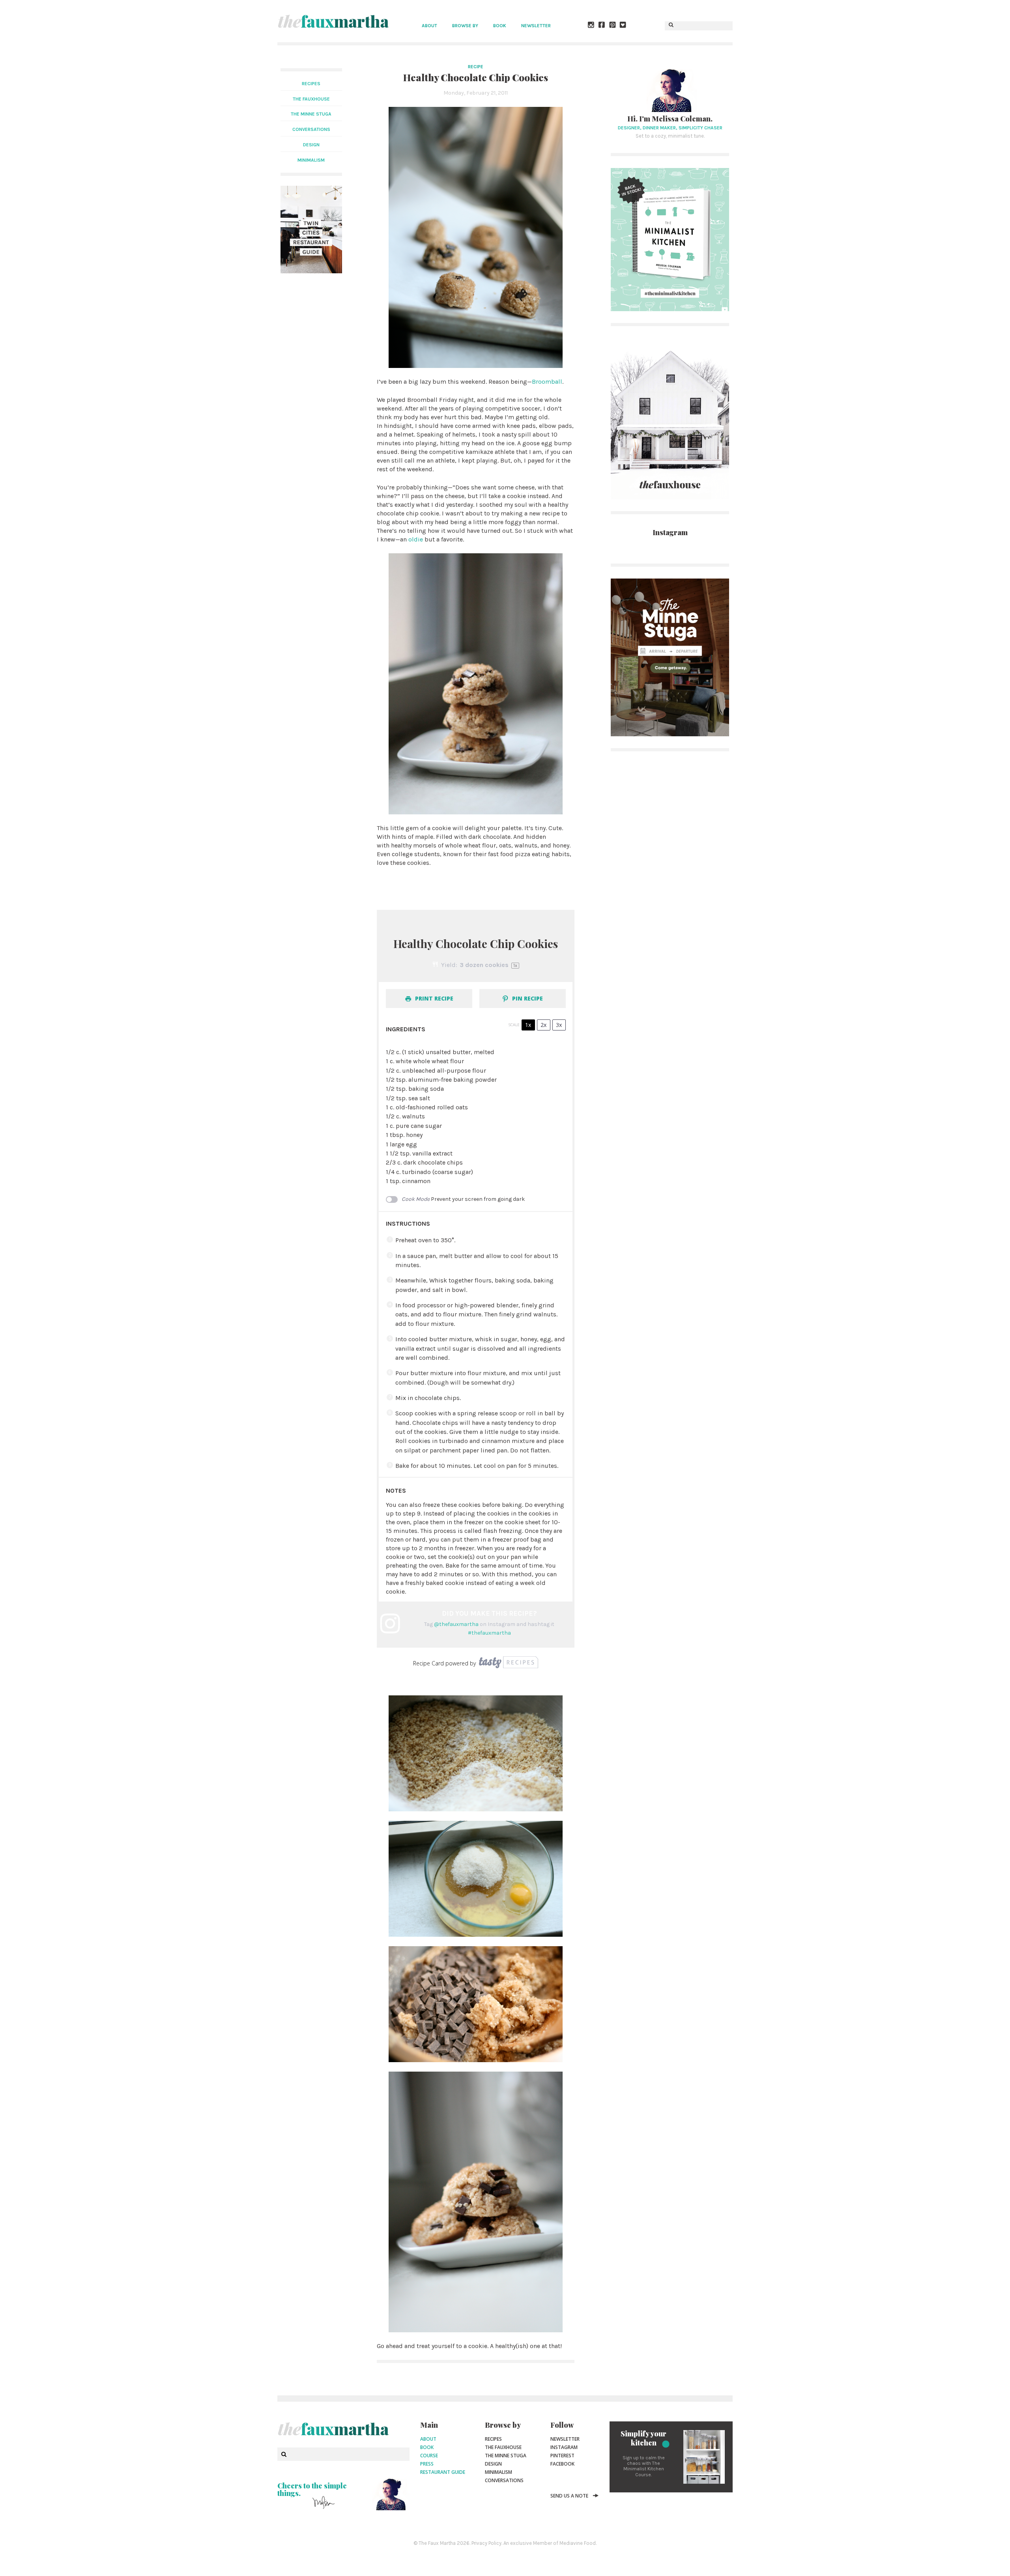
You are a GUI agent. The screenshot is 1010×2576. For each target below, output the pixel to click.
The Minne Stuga (506, 2456)
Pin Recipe (527, 998)
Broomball (547, 382)
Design (493, 2464)
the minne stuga (311, 114)
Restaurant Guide (443, 2472)
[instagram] (591, 26)
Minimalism (498, 2472)
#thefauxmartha (489, 1633)
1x (528, 1025)
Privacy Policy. (487, 2543)
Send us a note (569, 2496)
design (311, 145)
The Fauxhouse (503, 2447)
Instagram (564, 2447)
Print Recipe (433, 998)
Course (429, 2456)
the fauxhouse (311, 99)
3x (559, 1025)
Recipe (476, 67)
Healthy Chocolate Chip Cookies (476, 77)
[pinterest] (613, 26)
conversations (311, 129)
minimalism (311, 160)
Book (500, 26)
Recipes (311, 84)
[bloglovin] (623, 26)
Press (427, 2464)
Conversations (504, 2480)
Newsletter (536, 26)
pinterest (562, 2456)
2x (543, 1025)
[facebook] (602, 26)
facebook (562, 2464)
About (429, 26)
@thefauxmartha (456, 1624)
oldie (416, 539)
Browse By (465, 26)
